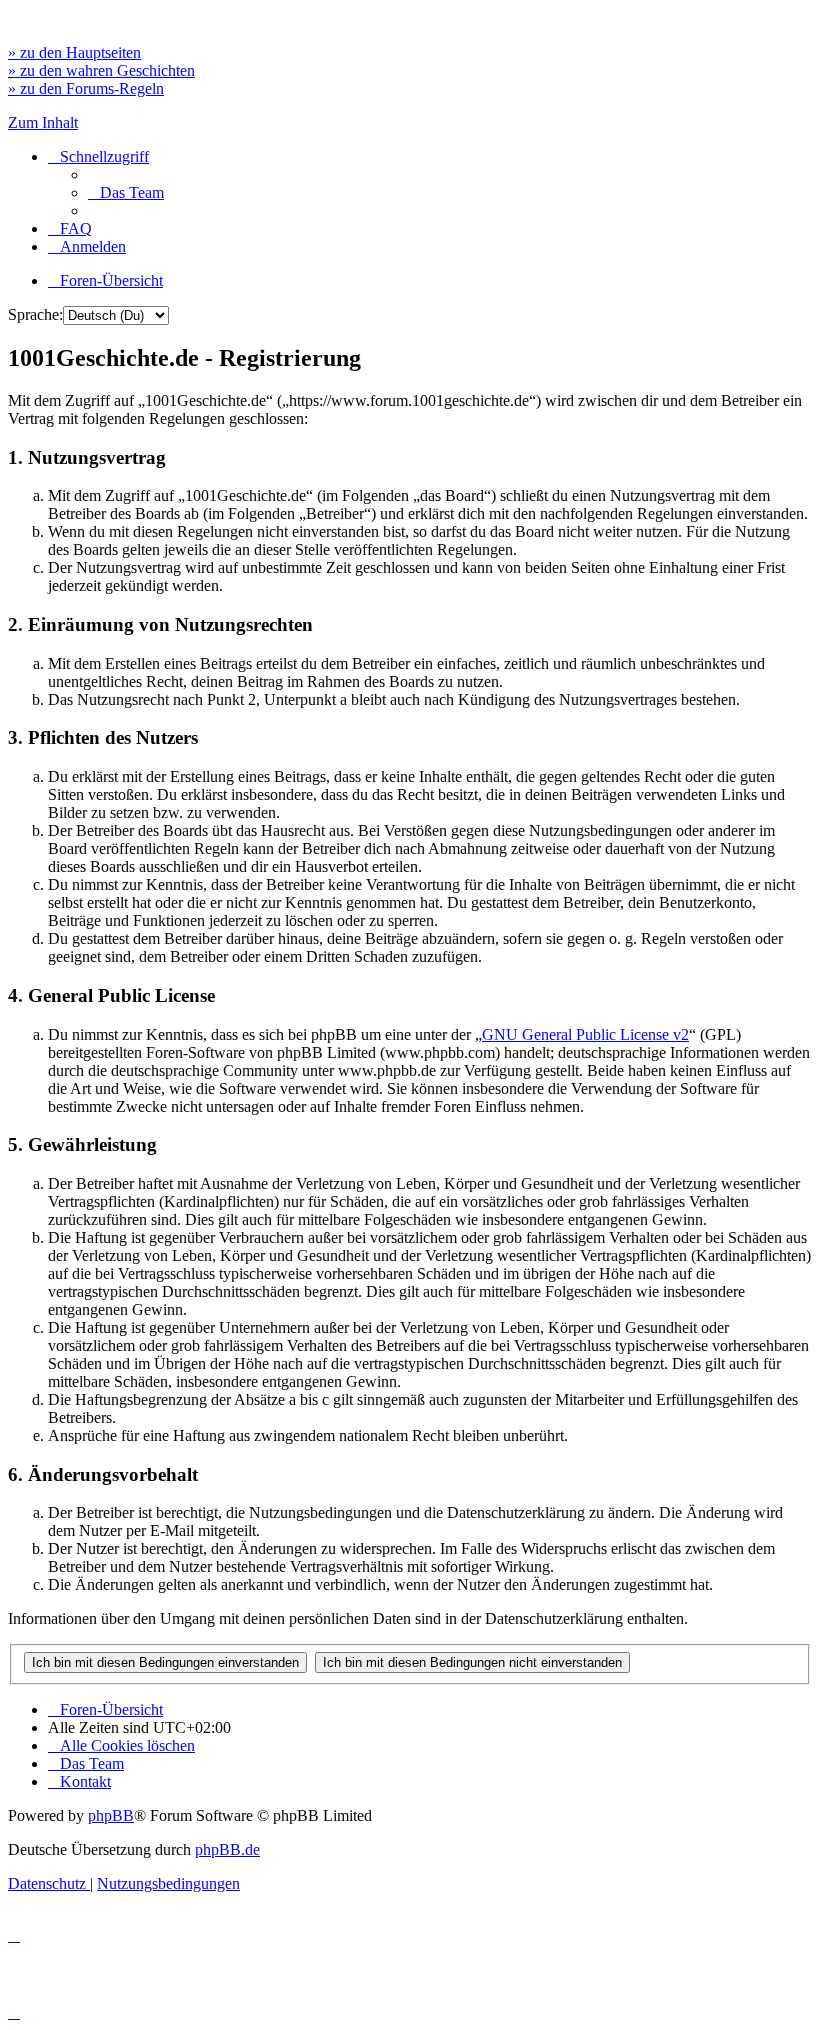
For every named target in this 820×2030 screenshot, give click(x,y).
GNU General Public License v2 (585, 1034)
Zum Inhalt (43, 122)
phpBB (111, 1815)
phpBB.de (227, 1849)
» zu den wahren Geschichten (101, 70)
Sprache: (35, 314)
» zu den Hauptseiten (74, 52)
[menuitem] (126, 192)
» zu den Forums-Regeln (86, 88)
